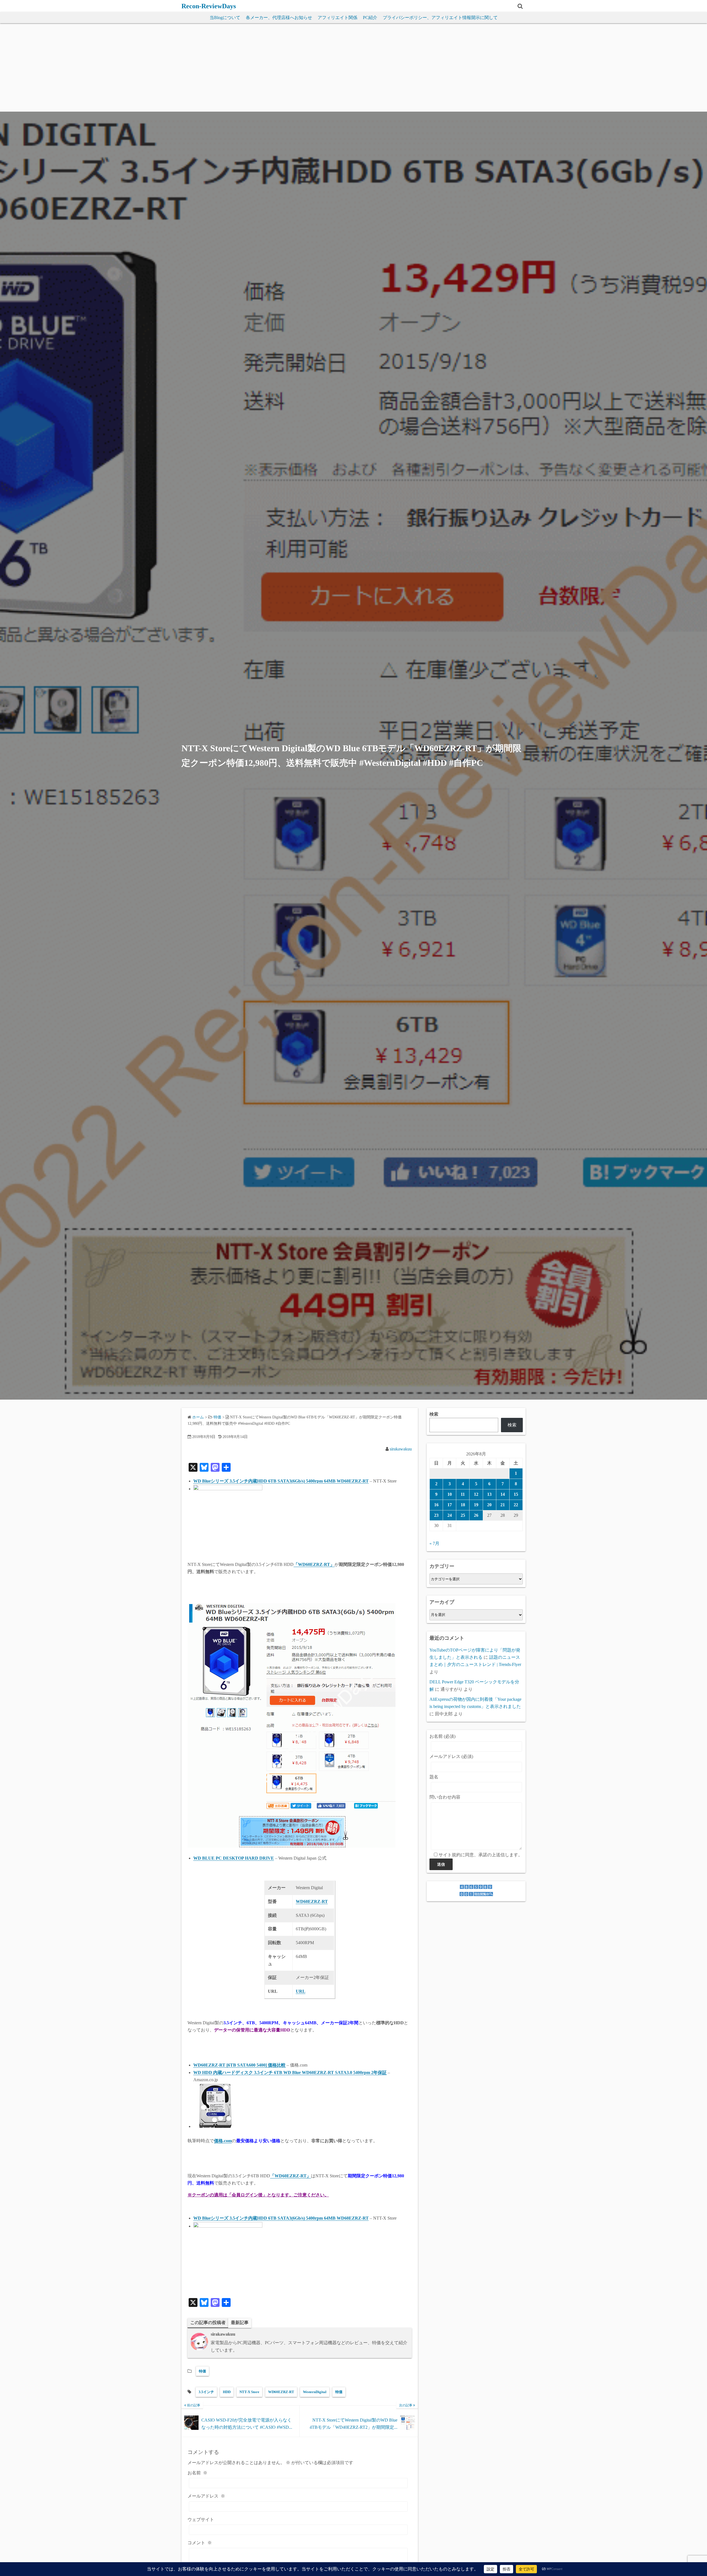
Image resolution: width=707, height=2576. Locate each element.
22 (516, 1505)
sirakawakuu (401, 1449)
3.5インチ (206, 2392)
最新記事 (240, 2323)
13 (489, 1494)
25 (463, 1515)
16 (436, 1505)
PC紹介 (370, 18)
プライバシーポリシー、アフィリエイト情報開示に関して (440, 18)
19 (476, 1505)
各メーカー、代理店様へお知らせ (279, 18)
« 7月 (434, 1543)
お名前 (197, 2473)
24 (450, 1515)
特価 (202, 2371)
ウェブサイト (201, 2520)
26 (476, 1515)
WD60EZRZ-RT (281, 2392)
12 (476, 1494)
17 (450, 1505)
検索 (434, 1414)
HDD (227, 2392)
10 (450, 1494)
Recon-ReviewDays (209, 6)
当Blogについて (225, 18)
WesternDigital (315, 2392)
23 (436, 1515)
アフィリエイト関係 (337, 18)
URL (301, 1991)
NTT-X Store (249, 2392)
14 (503, 1494)
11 (463, 1494)
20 (489, 1505)
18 (463, 1505)
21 (503, 1505)
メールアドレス (206, 2496)
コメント (200, 2543)
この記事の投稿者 (208, 2323)
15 (516, 1494)
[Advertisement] (353, 70)
